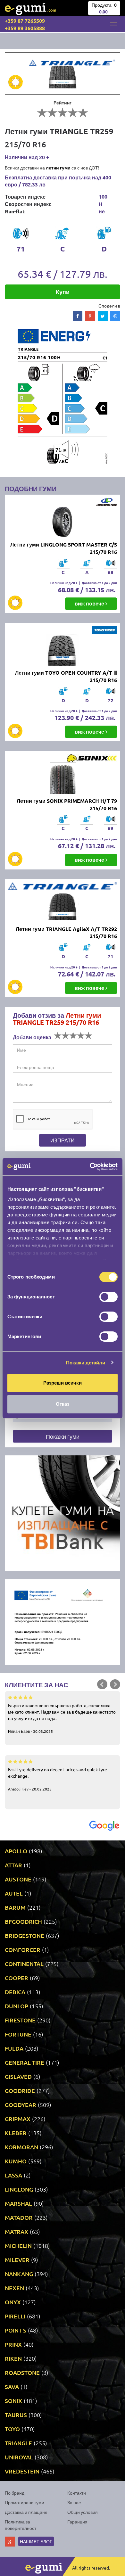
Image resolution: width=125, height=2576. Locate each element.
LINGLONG (19, 2189)
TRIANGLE (18, 2443)
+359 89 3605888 (25, 28)
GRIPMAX (18, 2119)
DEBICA (15, 1992)
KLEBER (16, 2133)
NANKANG (19, 2274)
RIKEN (13, 2358)
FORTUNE (18, 2034)
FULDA (14, 2048)
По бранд (15, 2493)
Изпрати (63, 1140)
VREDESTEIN (22, 2471)
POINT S (16, 2330)
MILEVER (17, 2260)
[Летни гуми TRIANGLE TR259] (63, 73)
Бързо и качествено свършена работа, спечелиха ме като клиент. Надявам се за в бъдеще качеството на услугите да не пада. (62, 1718)
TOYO (12, 2429)
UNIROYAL (19, 2457)
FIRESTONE (20, 2020)
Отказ (63, 1404)
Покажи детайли (86, 1363)
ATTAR (13, 1865)
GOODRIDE (20, 2090)
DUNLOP (17, 2006)
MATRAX (17, 2231)
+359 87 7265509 (25, 21)
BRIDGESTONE (25, 1935)
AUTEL (14, 1893)
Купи (63, 292)
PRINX (13, 2344)
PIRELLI (15, 2316)
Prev (102, 1684)
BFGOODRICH (23, 1921)
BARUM (15, 1907)
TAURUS (16, 2415)
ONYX (13, 2302)
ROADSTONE (22, 2372)
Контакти (77, 2493)
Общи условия (83, 2512)
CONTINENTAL (24, 1964)
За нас (74, 2502)
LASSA (13, 2175)
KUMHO (16, 2161)
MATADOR (19, 2217)
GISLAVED (18, 2076)
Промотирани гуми (25, 2502)
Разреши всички (63, 1383)
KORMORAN (21, 2147)
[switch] (108, 1297)
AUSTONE (18, 1879)
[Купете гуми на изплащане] (63, 1512)
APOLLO (16, 1851)
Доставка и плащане (26, 2512)
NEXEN (14, 2288)
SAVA (12, 2387)
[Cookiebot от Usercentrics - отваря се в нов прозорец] (90, 1167)
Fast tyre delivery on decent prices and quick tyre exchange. (58, 1779)
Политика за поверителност (21, 2525)
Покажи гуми (63, 1436)
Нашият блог (36, 2541)
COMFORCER (23, 1950)
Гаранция (77, 2522)
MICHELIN (18, 2246)
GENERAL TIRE (25, 2062)
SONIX (13, 2401)
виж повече (90, 603)
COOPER (17, 1978)
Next (115, 1684)
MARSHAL (18, 2203)
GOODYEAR (21, 2105)
